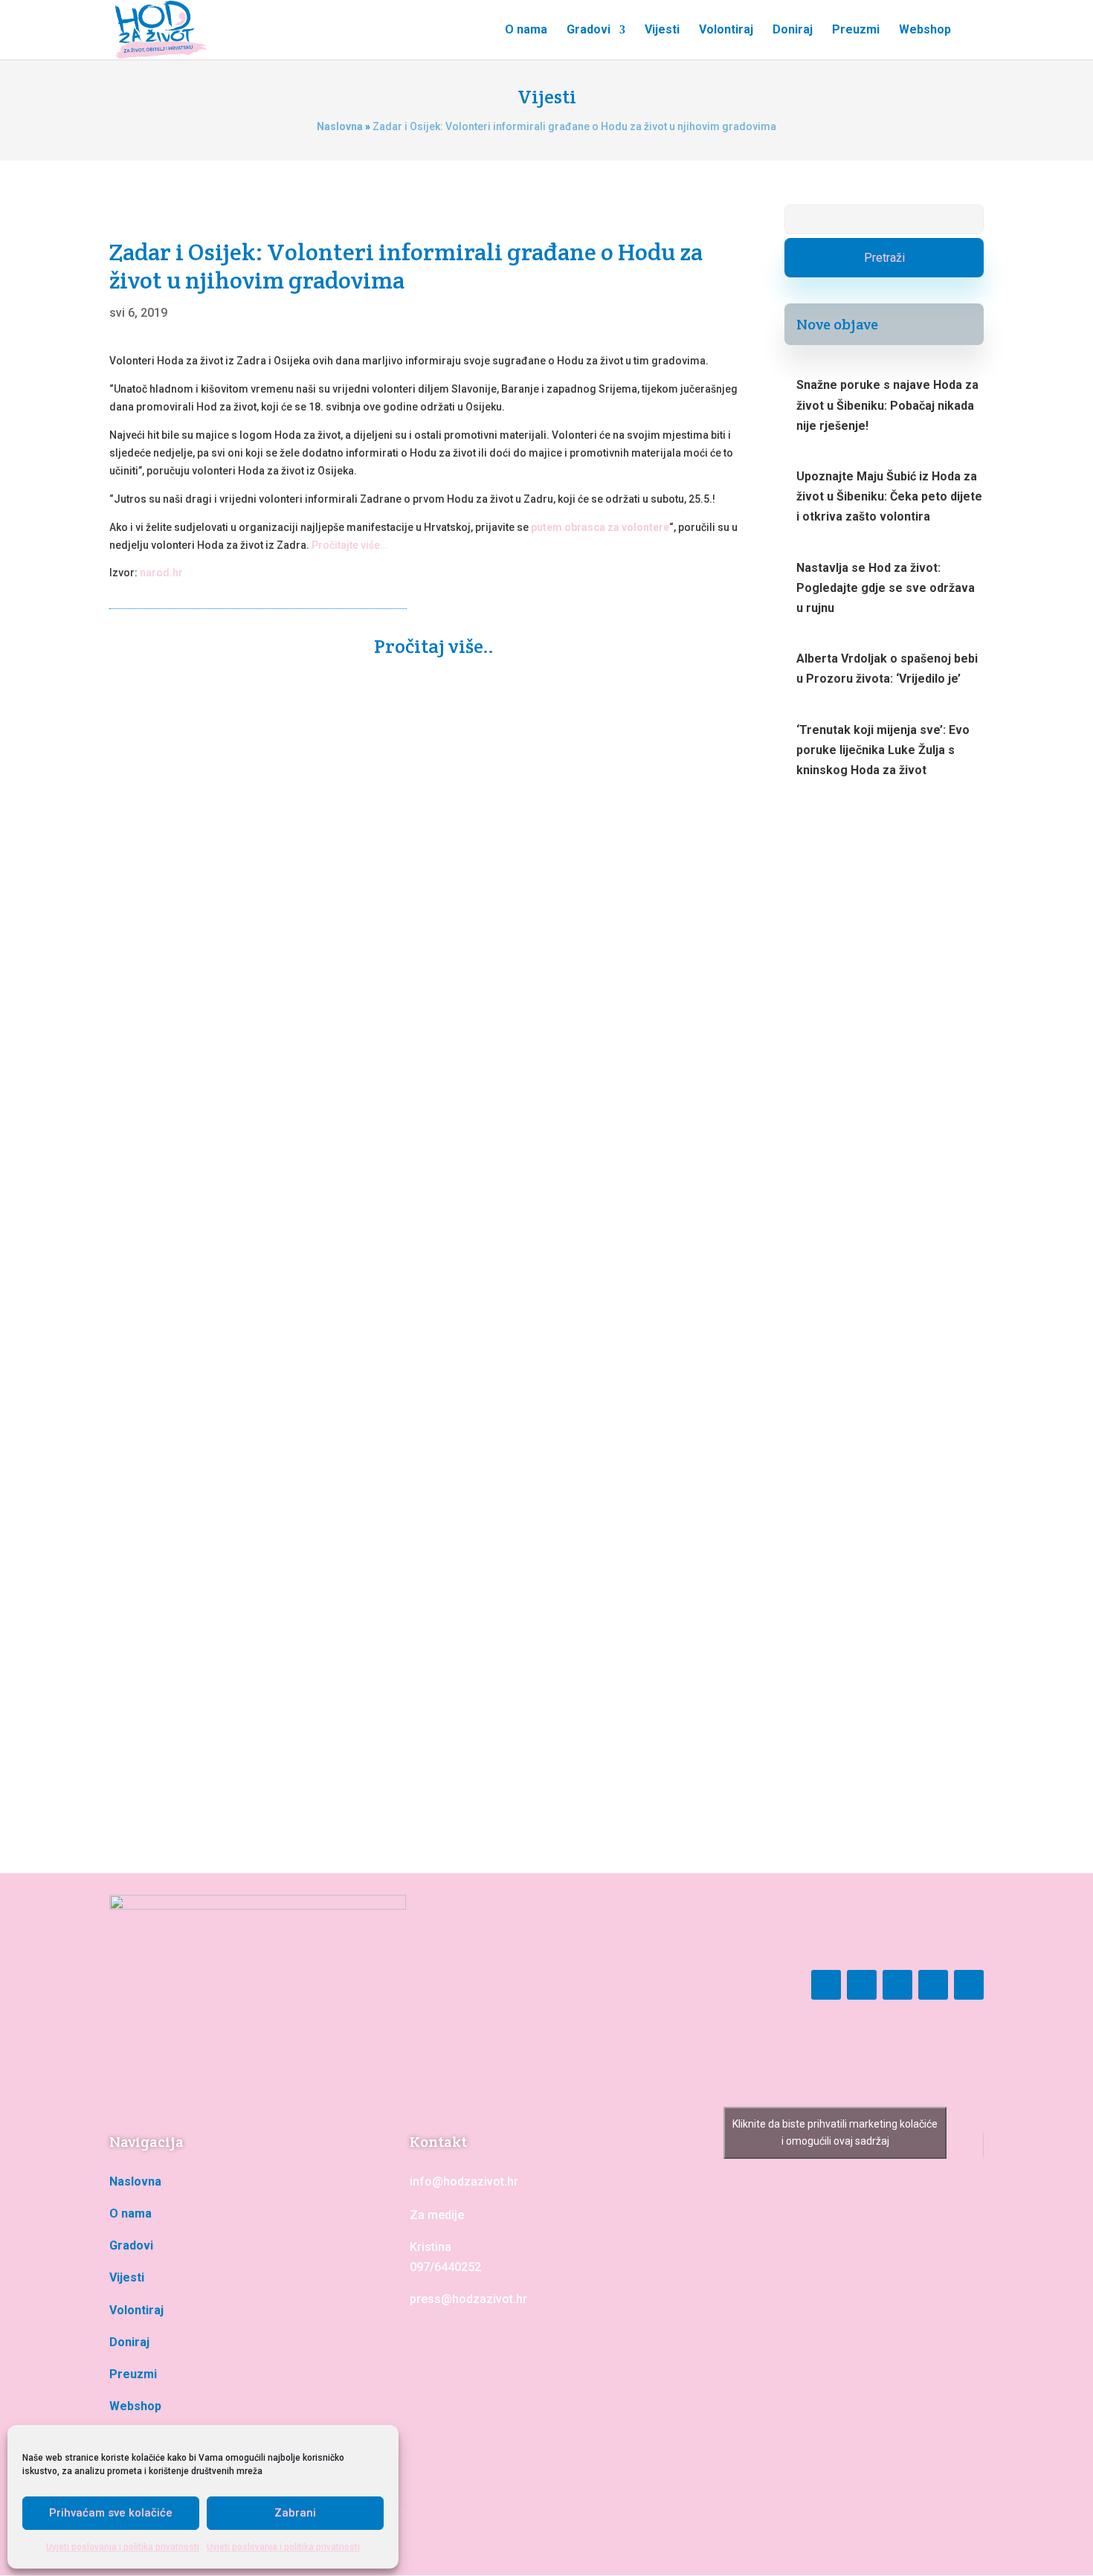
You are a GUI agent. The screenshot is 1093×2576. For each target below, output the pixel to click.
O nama (526, 30)
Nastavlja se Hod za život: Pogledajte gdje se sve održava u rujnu (886, 588)
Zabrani (295, 2513)
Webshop (925, 30)
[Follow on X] (969, 1985)
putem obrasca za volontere (600, 527)
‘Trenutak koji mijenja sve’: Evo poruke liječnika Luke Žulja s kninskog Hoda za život (883, 750)
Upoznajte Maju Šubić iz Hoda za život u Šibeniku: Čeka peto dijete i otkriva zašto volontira (415, 1690)
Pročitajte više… (349, 545)
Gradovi (589, 30)
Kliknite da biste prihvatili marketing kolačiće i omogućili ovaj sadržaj (835, 2132)
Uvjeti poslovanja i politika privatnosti (123, 2547)
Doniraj (793, 30)
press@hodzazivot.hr (468, 2299)
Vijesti (662, 30)
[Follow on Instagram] (862, 1985)
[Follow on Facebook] (826, 1985)
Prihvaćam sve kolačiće (111, 2513)
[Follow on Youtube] (897, 1985)
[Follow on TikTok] (933, 1985)
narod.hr (161, 573)
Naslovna (340, 126)
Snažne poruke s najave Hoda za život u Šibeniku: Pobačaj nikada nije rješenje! (374, 1114)
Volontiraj (726, 30)
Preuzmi (856, 30)
